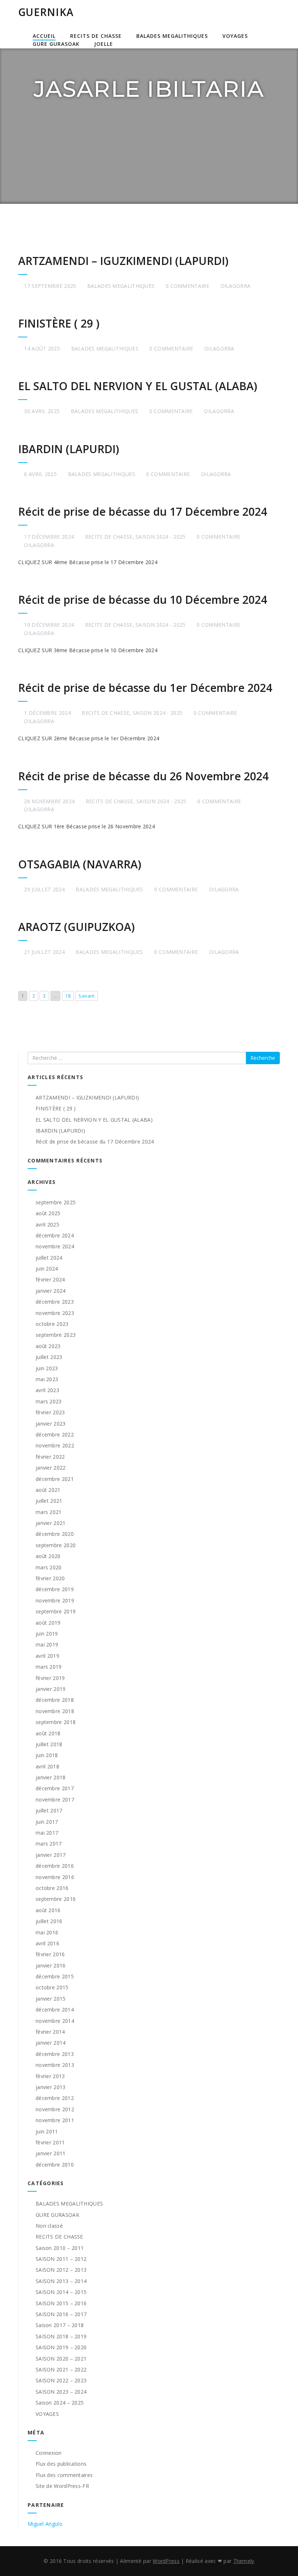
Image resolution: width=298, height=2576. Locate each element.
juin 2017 (47, 1822)
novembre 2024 (55, 1246)
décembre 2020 (55, 1534)
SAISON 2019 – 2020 (61, 2347)
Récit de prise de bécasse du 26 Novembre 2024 (143, 776)
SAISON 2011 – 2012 (61, 2259)
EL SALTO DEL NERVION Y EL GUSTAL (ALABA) (138, 386)
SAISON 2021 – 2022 (61, 2369)
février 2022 (50, 1457)
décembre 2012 (55, 2098)
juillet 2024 (49, 1258)
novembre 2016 (55, 1877)
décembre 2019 (55, 1589)
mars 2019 (49, 1667)
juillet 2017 (49, 1810)
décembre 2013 (55, 2054)
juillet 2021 (49, 1501)
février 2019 (50, 1678)
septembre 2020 (56, 1545)
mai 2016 (47, 1932)
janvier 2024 (51, 1291)
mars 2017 (49, 1844)
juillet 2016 (49, 1921)
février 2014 (50, 2032)
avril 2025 (47, 1224)
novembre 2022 (55, 1445)
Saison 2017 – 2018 (60, 2325)
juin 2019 (47, 1634)
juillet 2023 (49, 1357)
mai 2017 (47, 1833)
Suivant (86, 996)
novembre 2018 (55, 1711)
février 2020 (50, 1578)
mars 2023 (49, 1401)
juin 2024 (47, 1269)
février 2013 (50, 2076)
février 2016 (50, 1954)
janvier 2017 (51, 1855)
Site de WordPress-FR (62, 2486)
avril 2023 (47, 1390)
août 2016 (48, 1910)
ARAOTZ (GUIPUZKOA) (76, 927)
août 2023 (48, 1346)
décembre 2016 (55, 1866)
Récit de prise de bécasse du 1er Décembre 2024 (145, 688)
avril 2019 (47, 1656)
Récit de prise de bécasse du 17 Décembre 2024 (143, 512)
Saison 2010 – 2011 (60, 2248)
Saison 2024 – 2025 (60, 2403)
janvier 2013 (51, 2087)
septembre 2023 (56, 1335)
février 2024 (50, 1279)
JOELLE (104, 44)
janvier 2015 (51, 1999)
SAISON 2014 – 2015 (61, 2292)
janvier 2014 (51, 2043)
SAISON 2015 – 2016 (61, 2303)
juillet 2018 (49, 1744)
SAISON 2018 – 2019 (61, 2336)
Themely (244, 2561)
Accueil (44, 36)
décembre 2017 (55, 1788)
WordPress (166, 2561)
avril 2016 (47, 1943)
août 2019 (48, 1623)
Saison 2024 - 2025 (160, 537)
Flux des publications (61, 2464)
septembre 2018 (56, 1722)
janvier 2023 (51, 1424)
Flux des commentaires (64, 2475)
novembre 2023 (55, 1313)
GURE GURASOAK (56, 44)
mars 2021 (49, 1512)
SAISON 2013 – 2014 (61, 2281)
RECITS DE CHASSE (96, 36)
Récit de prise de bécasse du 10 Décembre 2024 (143, 600)
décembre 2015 (55, 1976)
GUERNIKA (46, 12)
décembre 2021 (55, 1479)
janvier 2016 (51, 1965)
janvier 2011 (51, 2153)
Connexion (49, 2453)
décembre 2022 (55, 1434)
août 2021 (48, 1490)
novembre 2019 (55, 1600)
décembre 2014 (55, 2010)
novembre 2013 (55, 2065)
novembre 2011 (55, 2120)
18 (68, 996)
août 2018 (48, 1733)
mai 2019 (47, 1644)
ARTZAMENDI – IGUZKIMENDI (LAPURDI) (123, 261)
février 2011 (50, 2142)
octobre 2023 (52, 1324)
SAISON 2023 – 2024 (61, 2392)
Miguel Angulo (45, 2524)
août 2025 (48, 1213)
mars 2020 (49, 1567)
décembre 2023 (55, 1302)
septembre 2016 (56, 1899)
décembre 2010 (55, 2165)
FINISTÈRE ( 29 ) (59, 323)
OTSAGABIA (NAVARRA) (80, 864)
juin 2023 (47, 1368)
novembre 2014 (55, 2021)
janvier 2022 (51, 1468)
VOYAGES (235, 36)
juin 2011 (47, 2131)
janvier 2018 (51, 1777)
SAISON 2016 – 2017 (61, 2314)
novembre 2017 (55, 1800)
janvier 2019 (51, 1689)
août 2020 (48, 1556)
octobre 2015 (52, 1987)
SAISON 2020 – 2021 (61, 2359)
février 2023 (50, 1412)
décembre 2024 (55, 1235)
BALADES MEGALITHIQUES (172, 36)
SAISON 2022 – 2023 (61, 2380)
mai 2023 (47, 1379)
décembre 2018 (55, 1700)
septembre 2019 (56, 1611)
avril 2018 (47, 1766)
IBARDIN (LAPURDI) (69, 449)
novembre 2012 (55, 2109)
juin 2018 (47, 1755)
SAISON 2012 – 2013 (61, 2270)
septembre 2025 (56, 1202)
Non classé (49, 2226)
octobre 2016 (52, 1888)
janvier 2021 (51, 1523)
